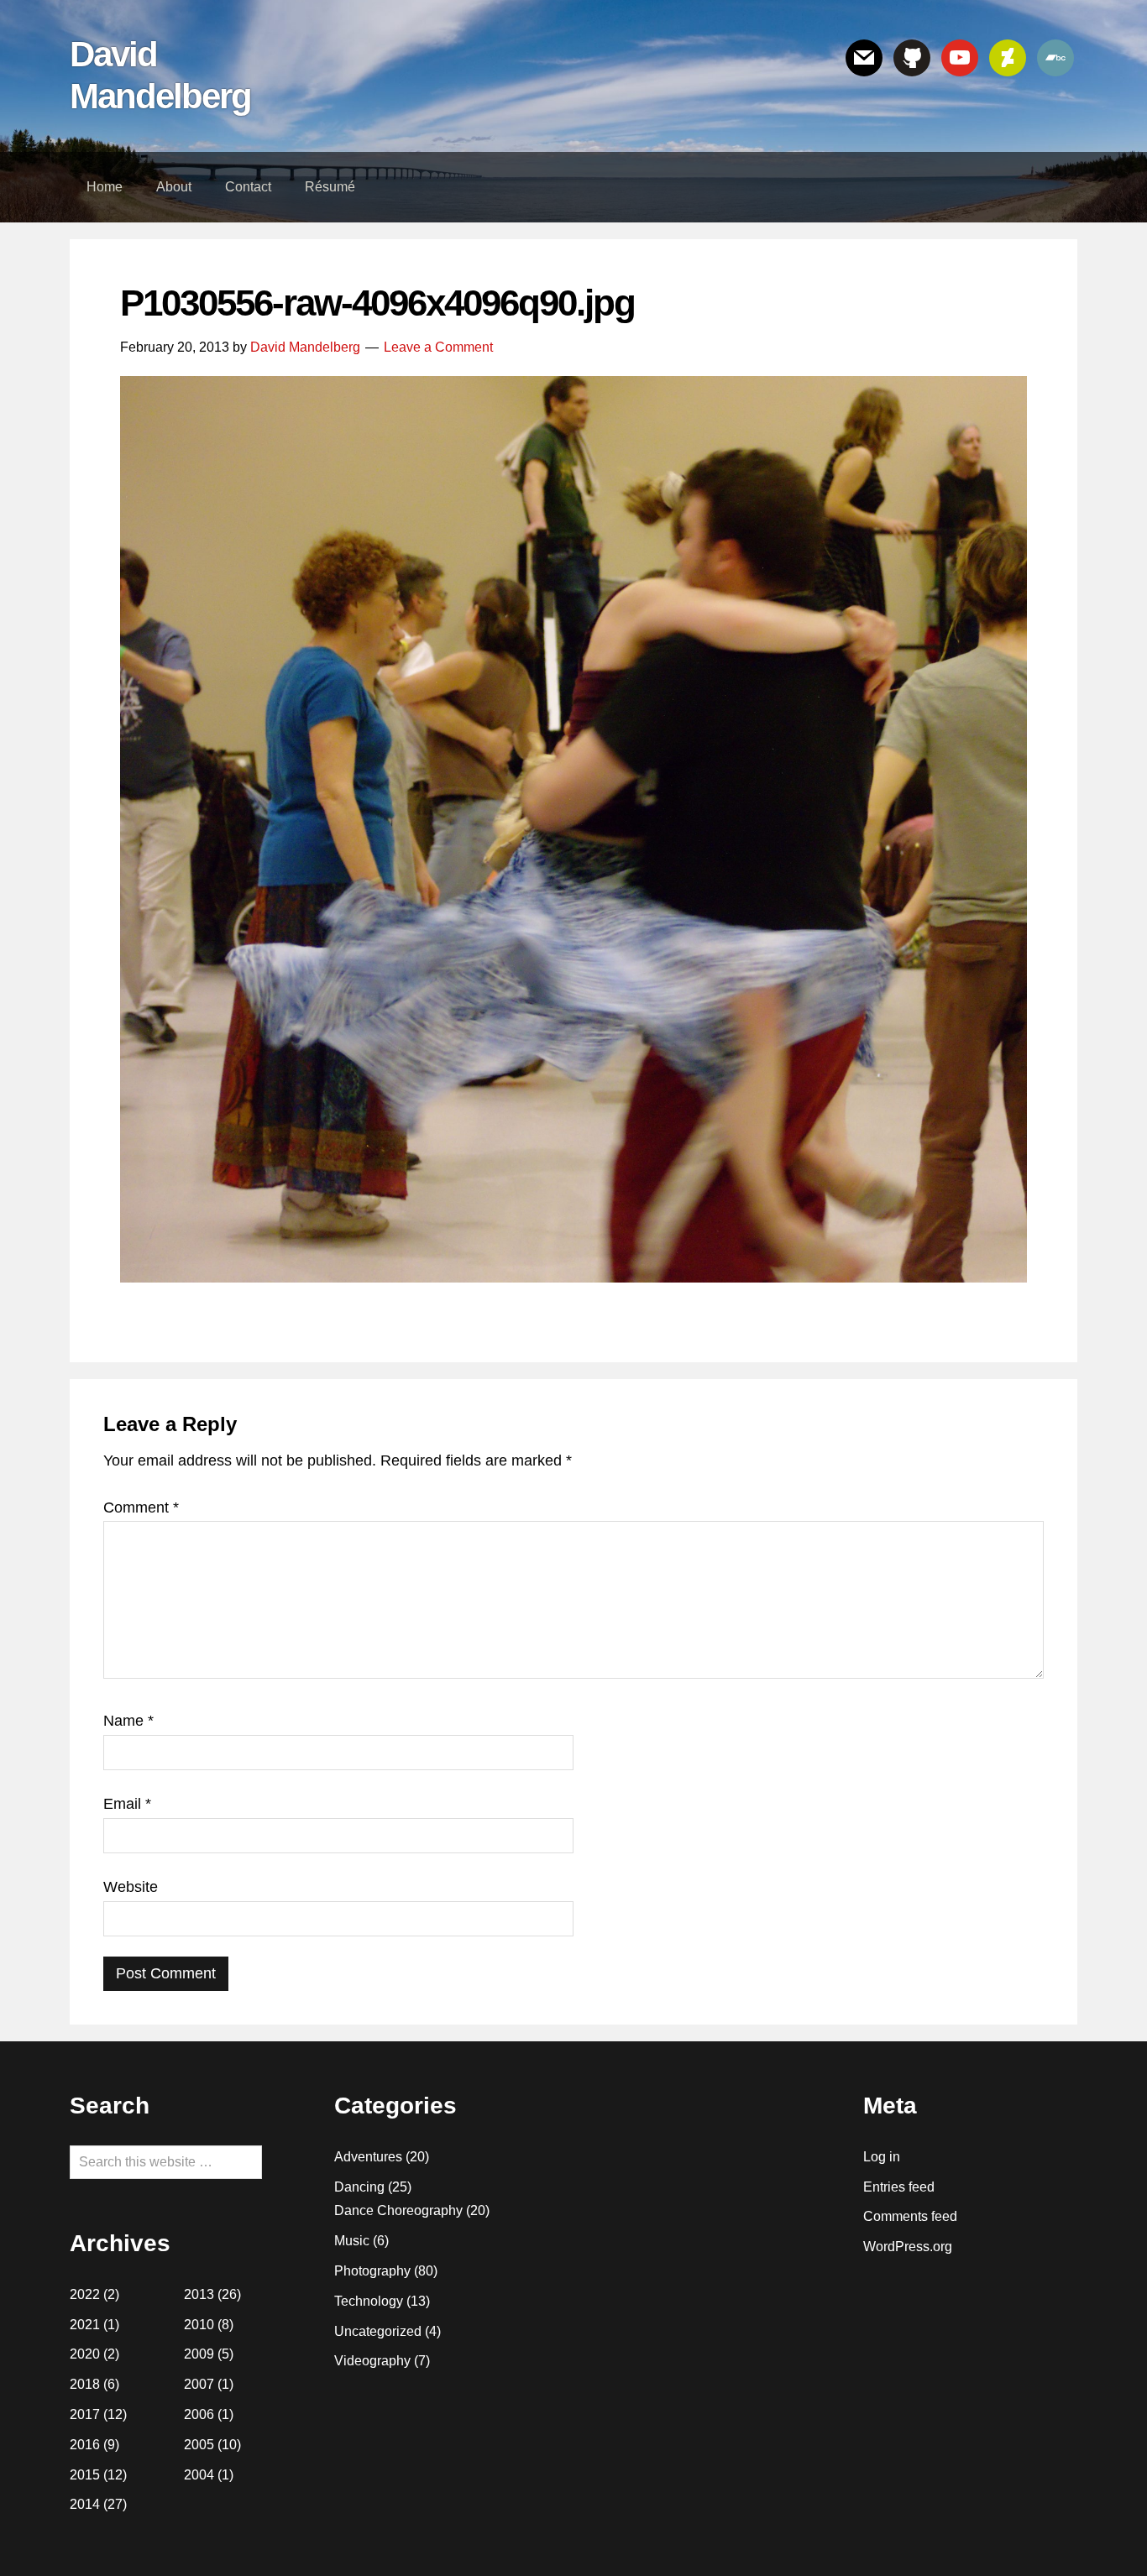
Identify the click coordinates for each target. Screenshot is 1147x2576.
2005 (199, 2445)
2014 (85, 2504)
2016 (85, 2445)
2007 (199, 2384)
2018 (85, 2384)
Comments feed (910, 2216)
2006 (199, 2414)
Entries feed (899, 2187)
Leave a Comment (438, 347)
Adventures (368, 2157)
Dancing (359, 2187)
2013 (199, 2294)
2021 (85, 2325)
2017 (85, 2414)
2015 (85, 2475)
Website (131, 1887)
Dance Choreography (398, 2210)
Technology (369, 2301)
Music (352, 2241)
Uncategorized (378, 2331)
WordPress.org (908, 2247)
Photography (372, 2271)
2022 (85, 2294)
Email (127, 1804)
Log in (882, 2157)
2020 (85, 2354)
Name (128, 1721)
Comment (141, 1507)
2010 (199, 2325)
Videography (372, 2361)
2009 (199, 2354)
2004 (199, 2475)
